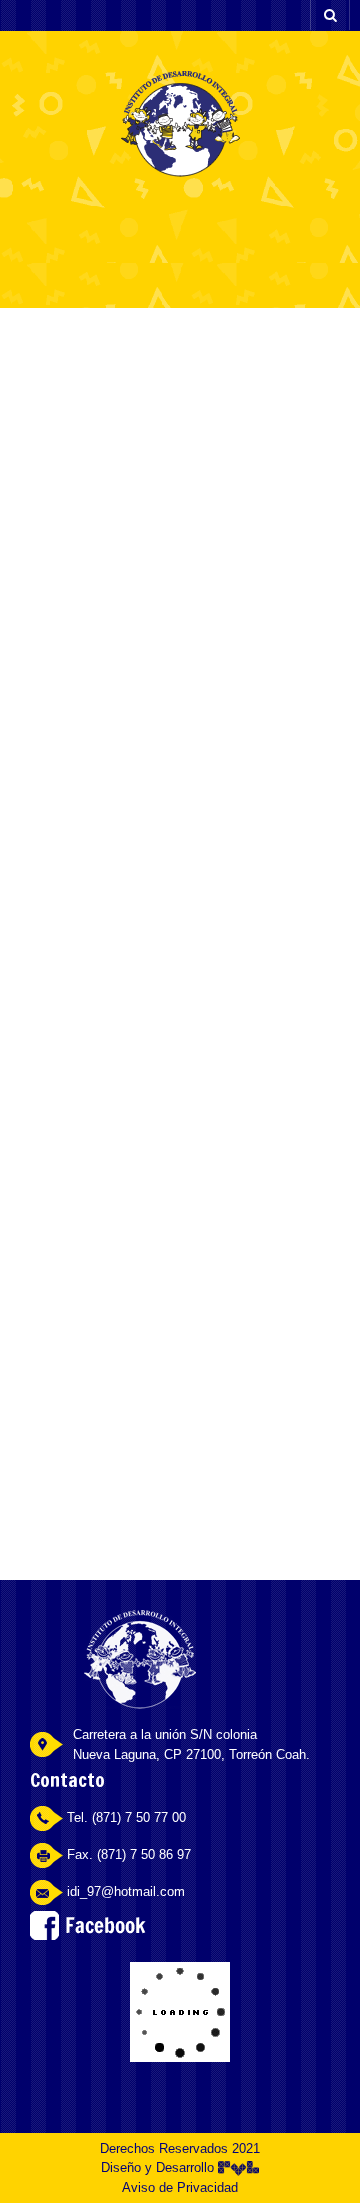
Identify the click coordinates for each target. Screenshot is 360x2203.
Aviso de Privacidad (180, 2187)
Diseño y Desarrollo (159, 2167)
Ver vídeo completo (190, 667)
